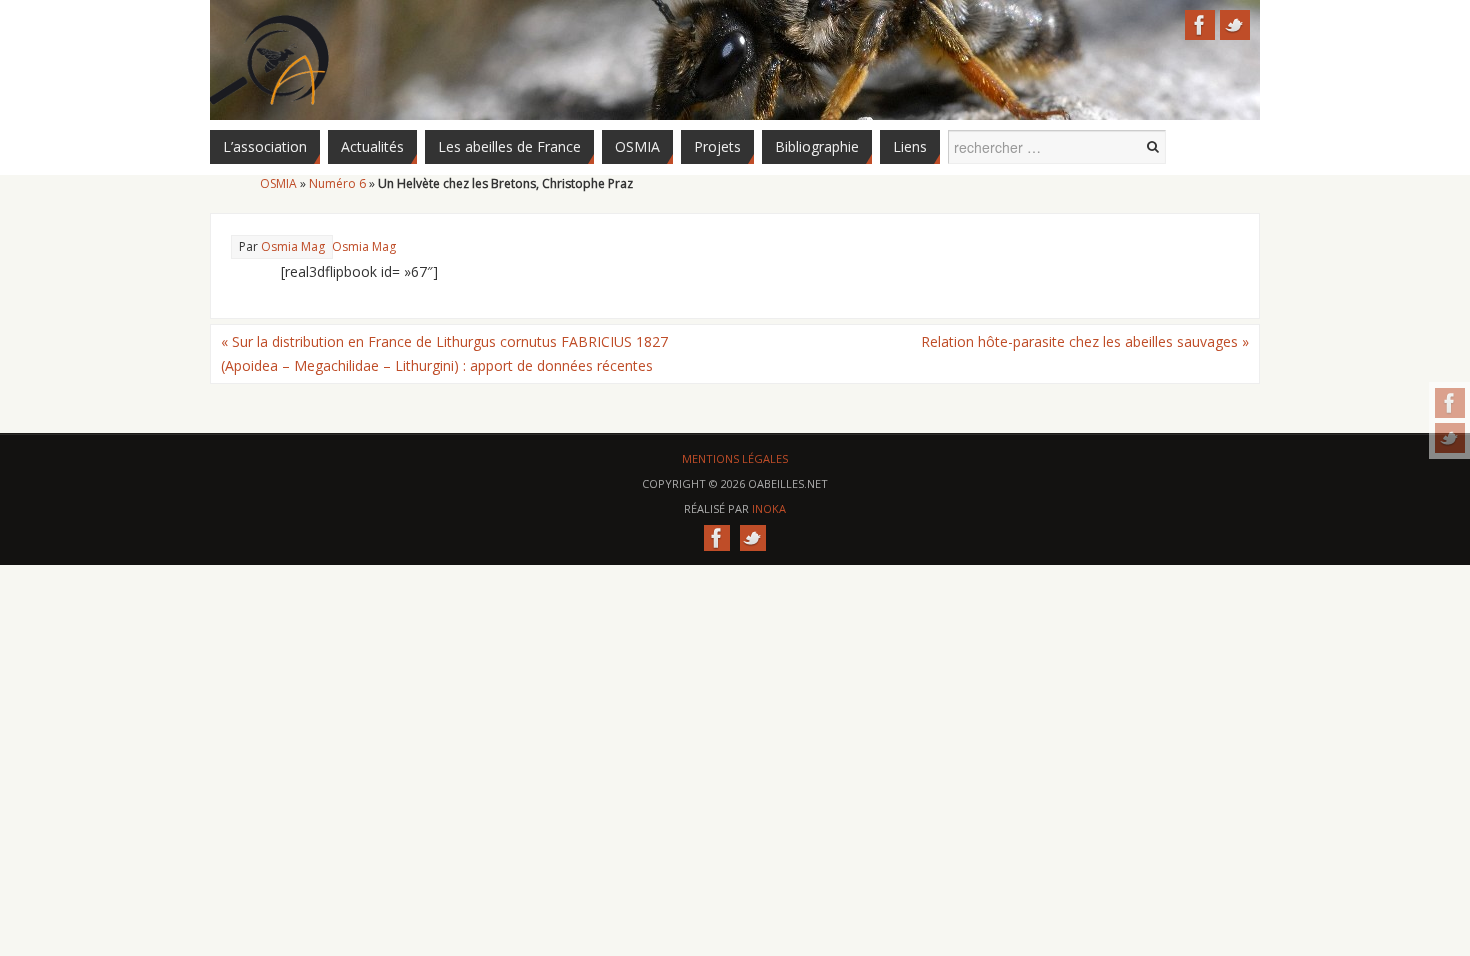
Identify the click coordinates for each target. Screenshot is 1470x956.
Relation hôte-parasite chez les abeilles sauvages (1085, 341)
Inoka (769, 508)
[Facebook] (1450, 403)
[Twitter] (1450, 438)
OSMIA (278, 183)
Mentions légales (735, 458)
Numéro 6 (337, 183)
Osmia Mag (364, 246)
